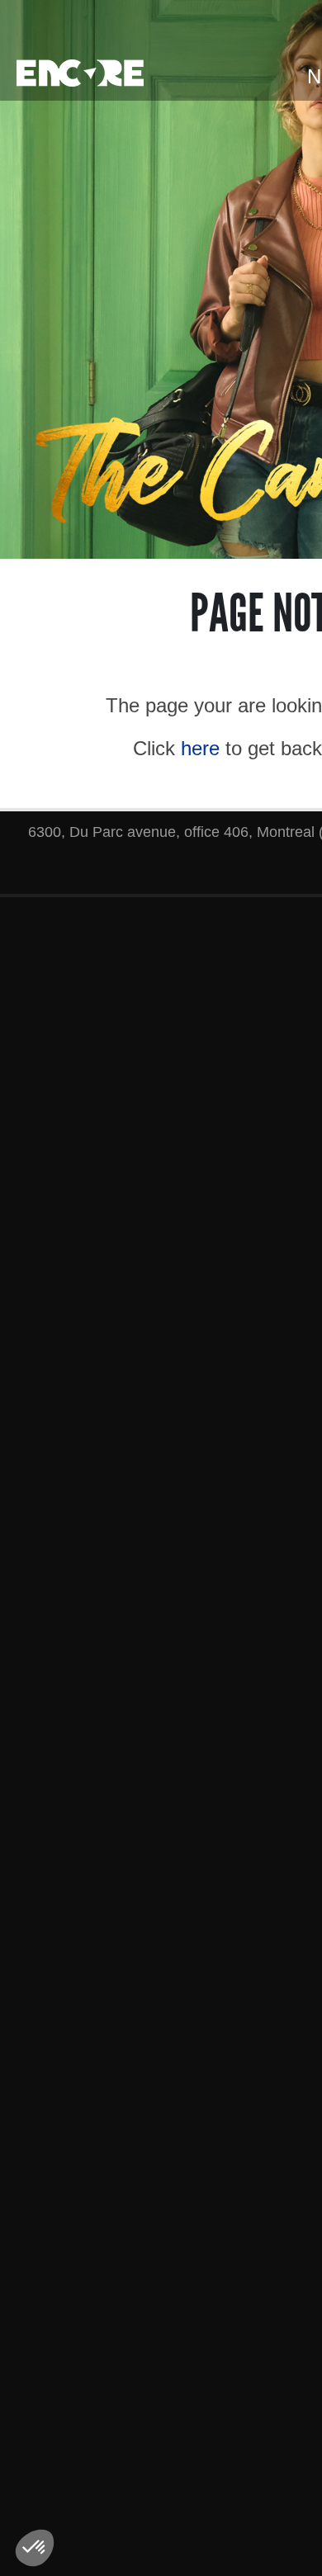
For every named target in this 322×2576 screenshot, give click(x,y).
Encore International (80, 73)
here (200, 748)
